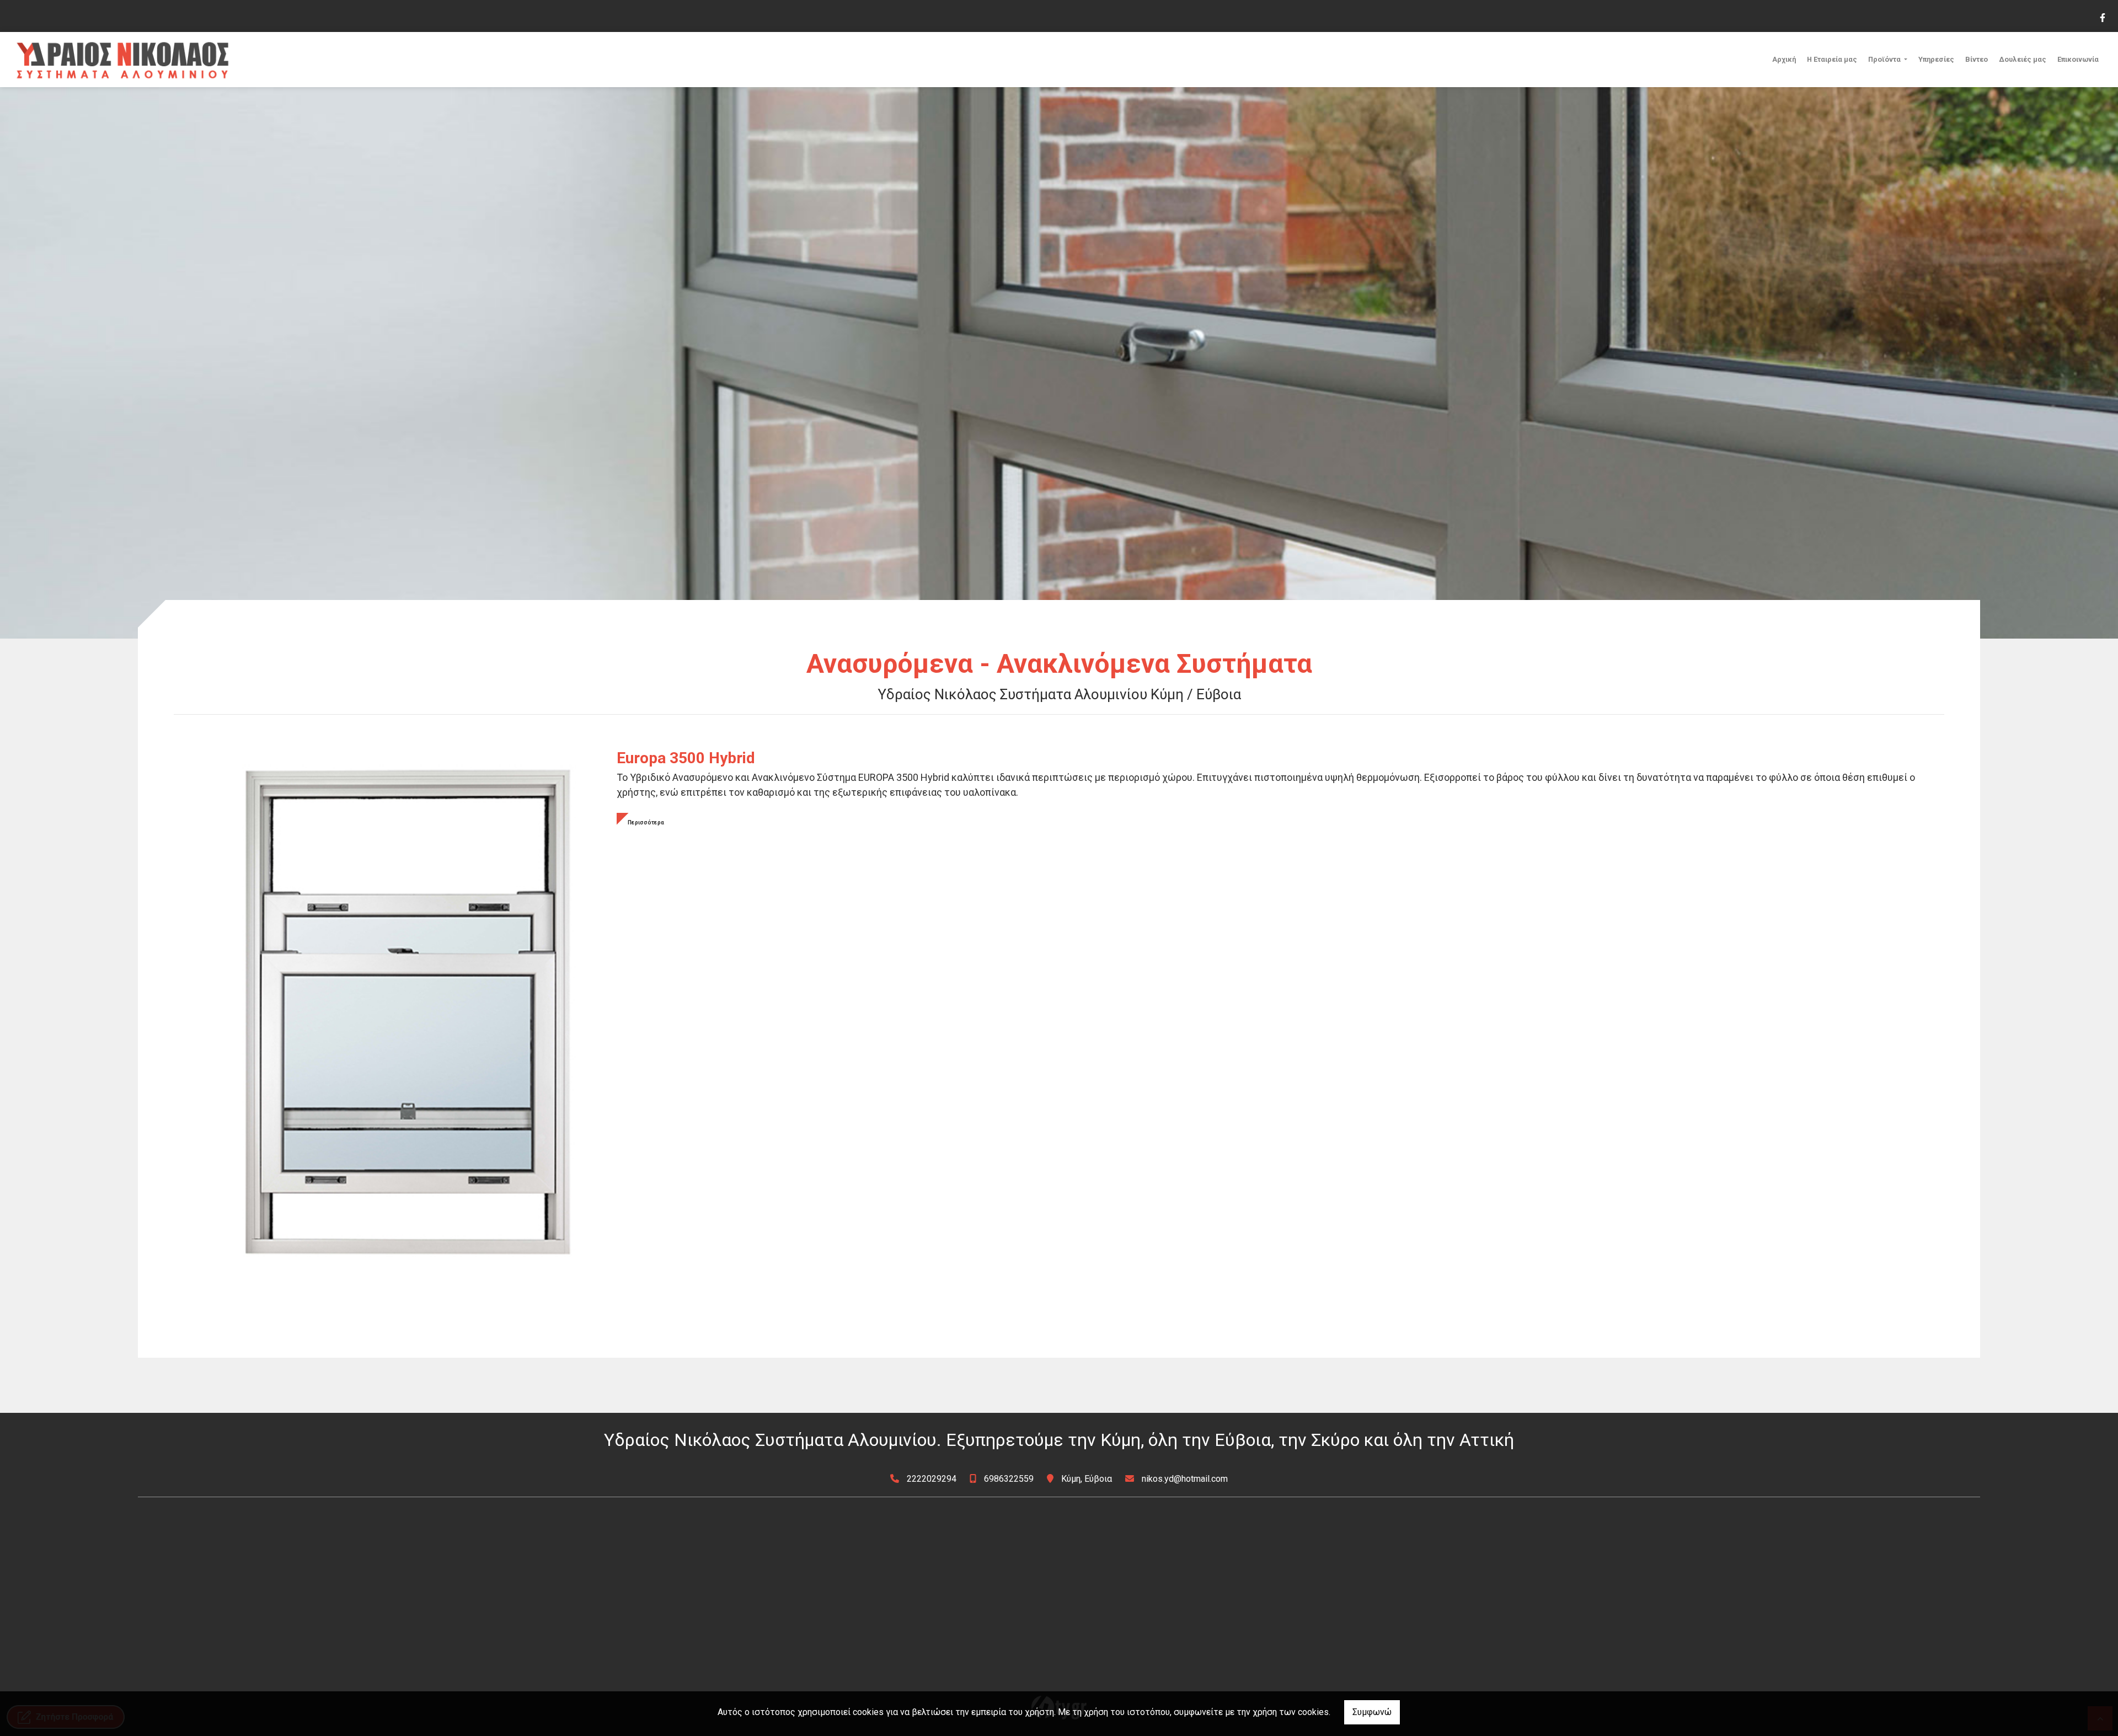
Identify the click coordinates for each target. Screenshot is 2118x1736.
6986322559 (1009, 1479)
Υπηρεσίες (1936, 59)
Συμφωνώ (1372, 1712)
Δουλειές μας (2023, 59)
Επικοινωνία (2078, 59)
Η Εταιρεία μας (1832, 59)
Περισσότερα (646, 823)
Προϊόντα (1885, 59)
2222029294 (932, 1479)
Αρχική (1784, 59)
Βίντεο (1977, 59)
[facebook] (2102, 17)
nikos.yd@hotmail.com (1185, 1479)
